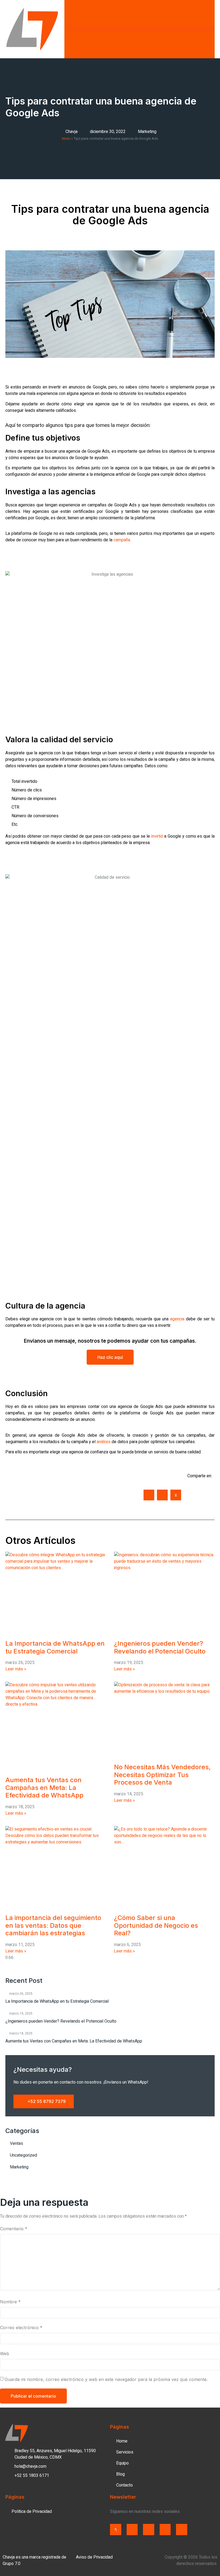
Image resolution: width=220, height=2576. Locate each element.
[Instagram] (149, 2530)
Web (5, 2354)
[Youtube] (182, 2530)
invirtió (157, 836)
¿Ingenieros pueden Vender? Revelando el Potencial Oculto (160, 1647)
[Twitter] (132, 2530)
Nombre (10, 2302)
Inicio (66, 139)
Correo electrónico (21, 2328)
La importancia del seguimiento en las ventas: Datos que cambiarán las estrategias (53, 1925)
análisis (104, 1442)
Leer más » (16, 1669)
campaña (122, 540)
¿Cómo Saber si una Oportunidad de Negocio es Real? (156, 1925)
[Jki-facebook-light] (116, 2530)
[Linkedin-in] (165, 2530)
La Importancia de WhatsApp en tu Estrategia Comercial (55, 1647)
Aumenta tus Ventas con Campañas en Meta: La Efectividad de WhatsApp (44, 1788)
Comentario (14, 2229)
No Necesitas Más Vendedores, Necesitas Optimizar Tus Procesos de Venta (162, 1775)
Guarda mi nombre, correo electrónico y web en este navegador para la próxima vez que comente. (106, 2379)
